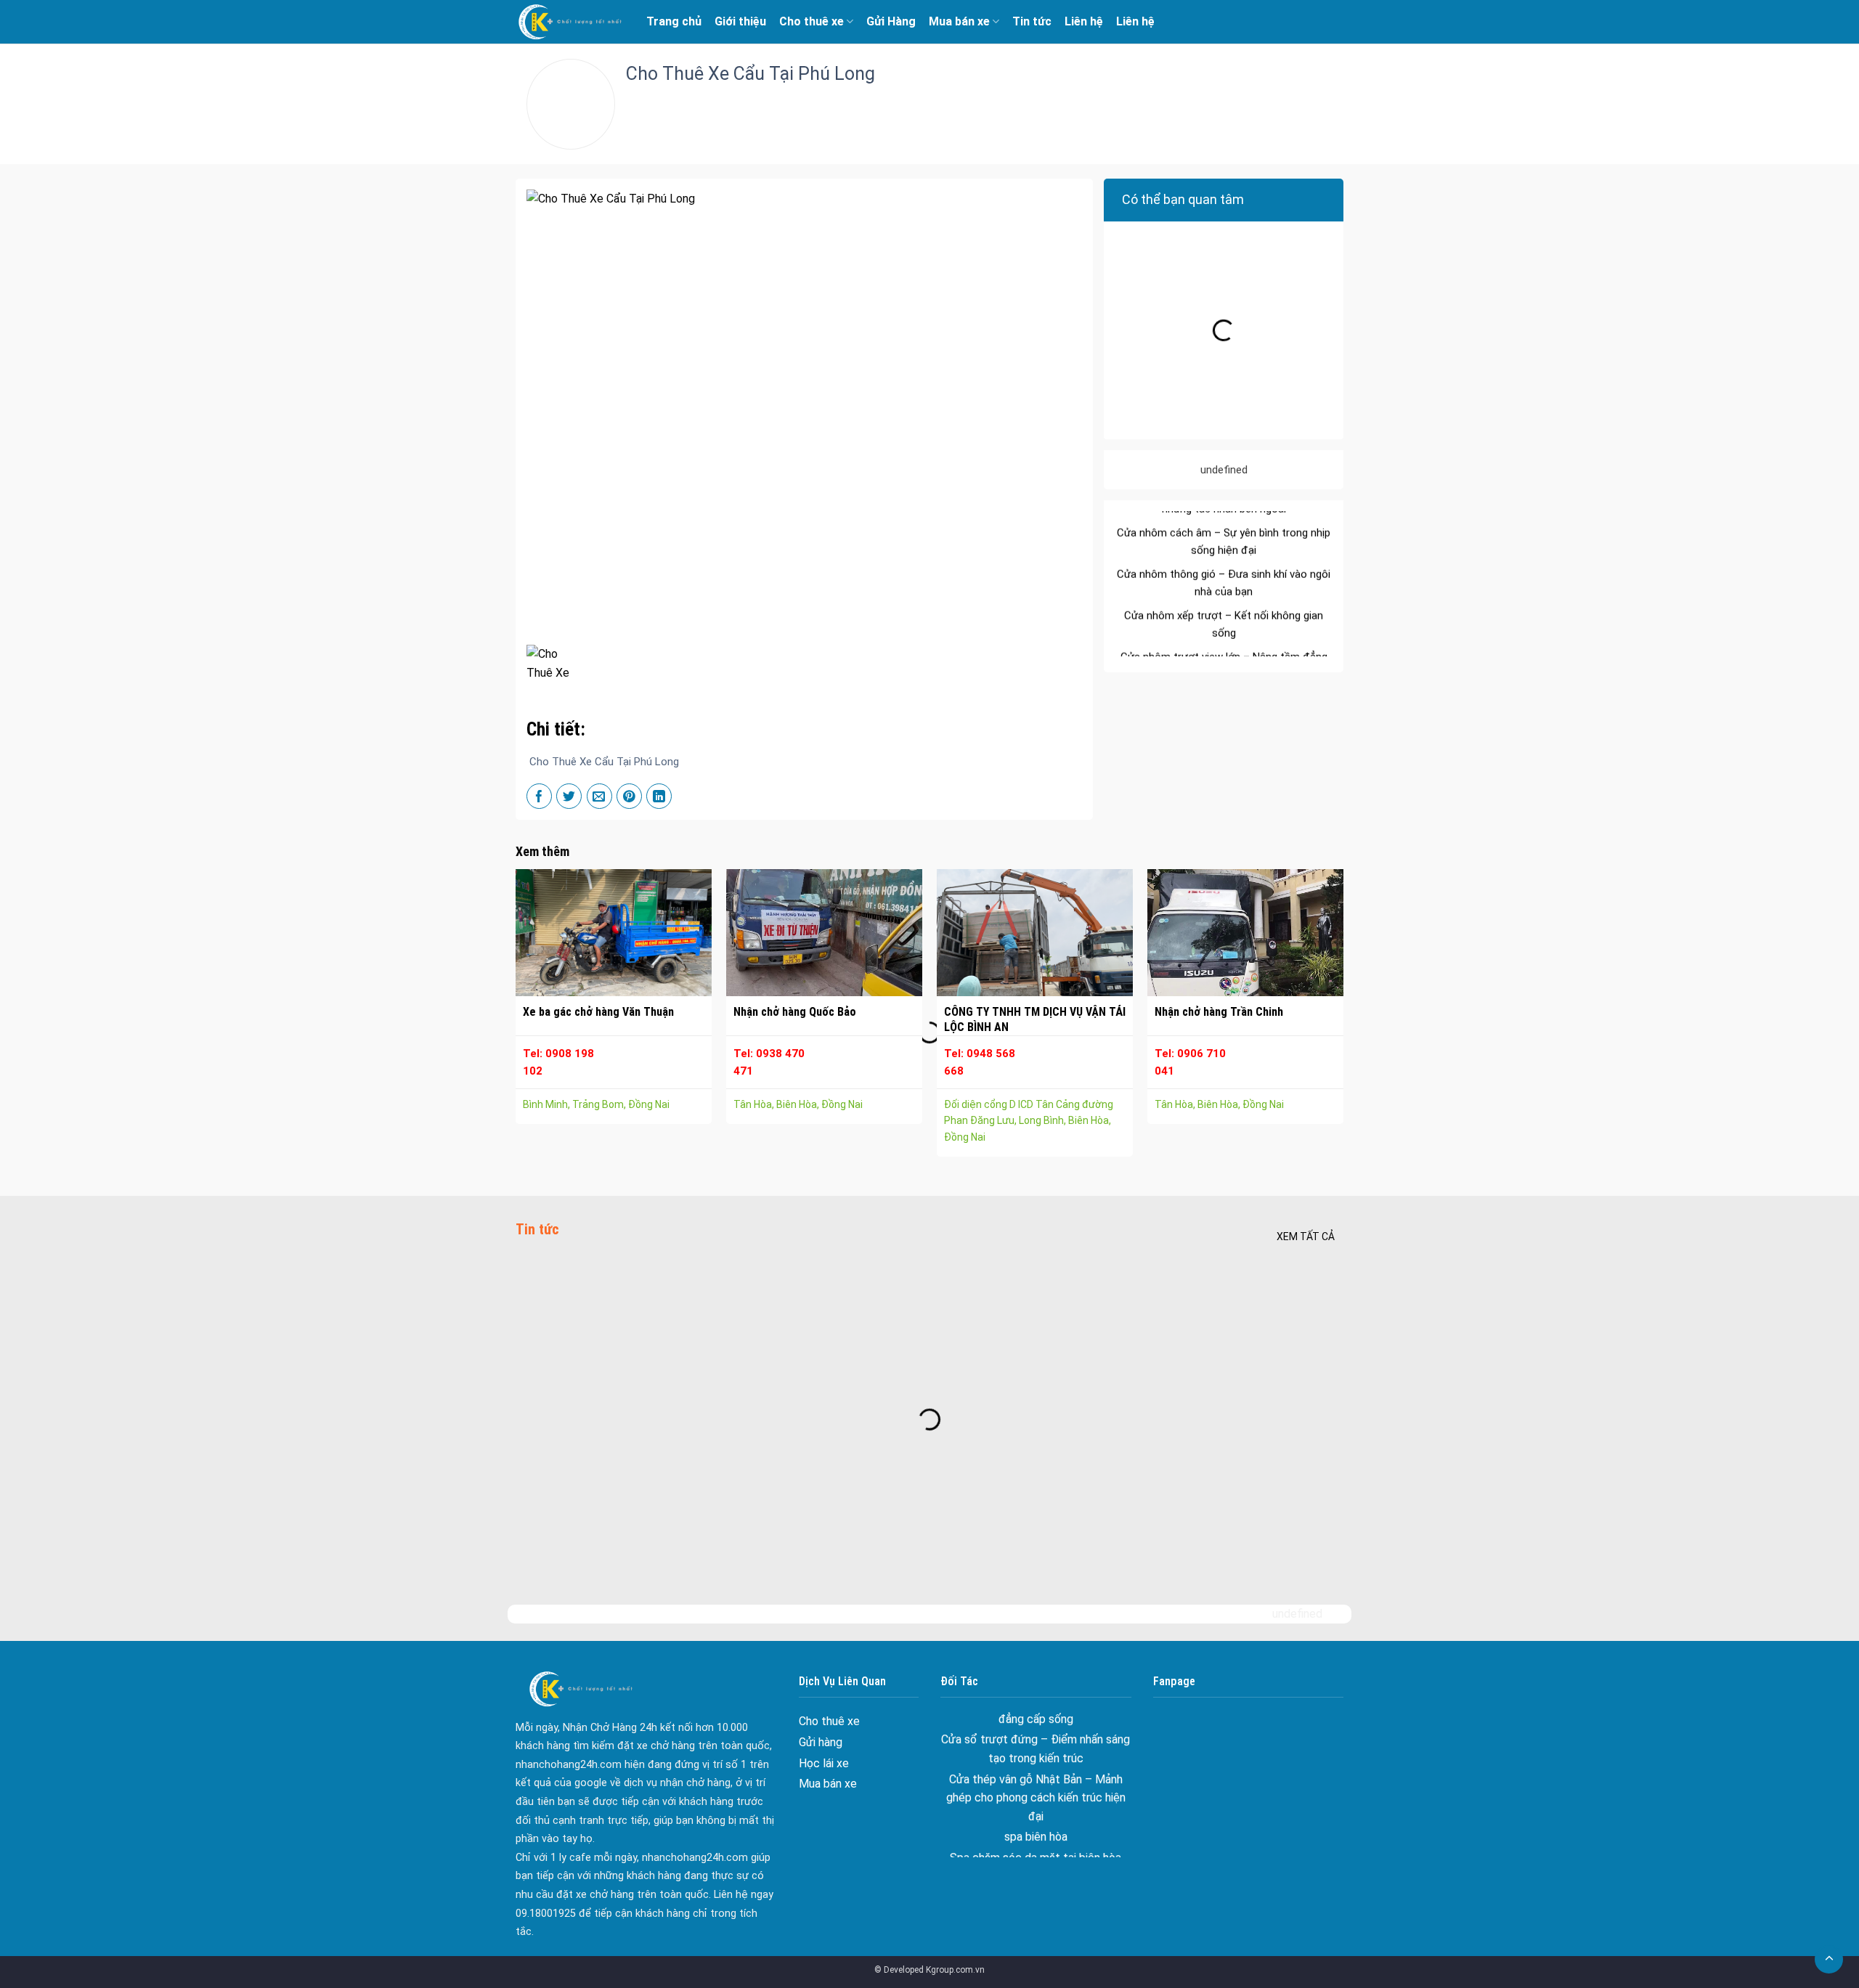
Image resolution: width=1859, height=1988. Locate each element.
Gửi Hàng (891, 21)
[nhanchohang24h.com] (570, 22)
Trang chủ (674, 21)
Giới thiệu (740, 21)
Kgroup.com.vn (955, 1970)
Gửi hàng (821, 1742)
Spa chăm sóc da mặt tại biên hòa (1036, 1802)
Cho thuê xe (811, 21)
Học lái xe (824, 1763)
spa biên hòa (1036, 1781)
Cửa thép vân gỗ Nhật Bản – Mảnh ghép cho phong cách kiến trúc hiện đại (1036, 1742)
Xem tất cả (1306, 1237)
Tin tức (1032, 21)
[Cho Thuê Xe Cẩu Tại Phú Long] (555, 662)
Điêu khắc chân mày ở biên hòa (1036, 1823)
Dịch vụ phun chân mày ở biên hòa (1036, 1843)
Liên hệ (1084, 21)
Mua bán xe (959, 21)
